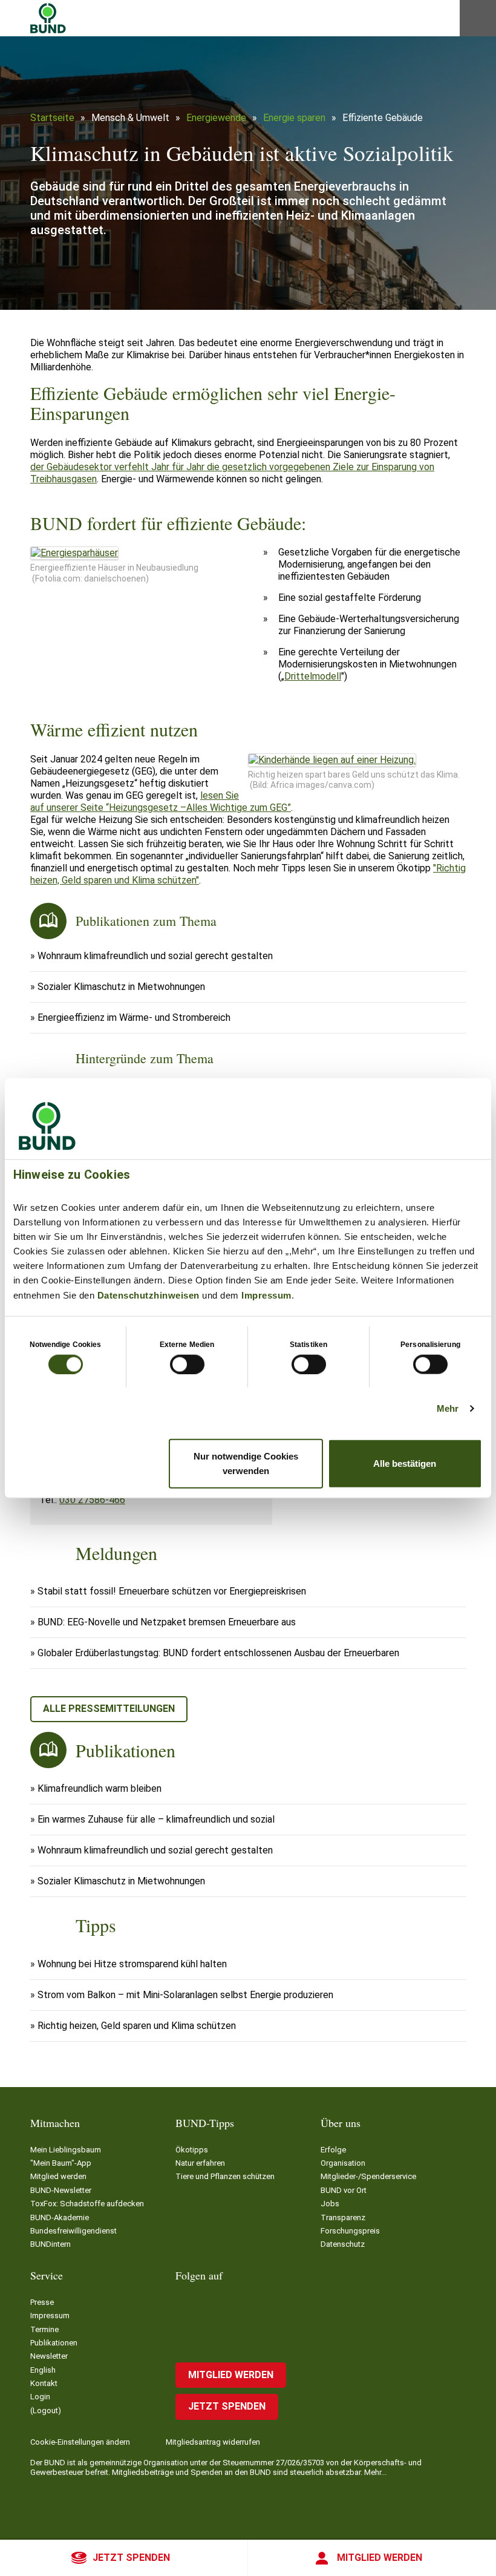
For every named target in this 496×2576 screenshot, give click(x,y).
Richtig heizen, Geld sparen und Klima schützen (137, 2026)
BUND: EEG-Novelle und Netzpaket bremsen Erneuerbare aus (167, 1622)
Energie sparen (294, 118)
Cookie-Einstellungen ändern (80, 2442)
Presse (42, 2302)
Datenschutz (343, 2244)
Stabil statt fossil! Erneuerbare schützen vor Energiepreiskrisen (172, 1591)
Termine (44, 2329)
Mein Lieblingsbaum (66, 2150)
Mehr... (375, 2472)
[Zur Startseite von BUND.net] (48, 18)
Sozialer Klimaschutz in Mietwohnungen (121, 987)
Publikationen (54, 2343)
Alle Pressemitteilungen (109, 1709)
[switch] (187, 1364)
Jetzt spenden (131, 2558)
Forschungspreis (350, 2231)
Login (40, 2397)
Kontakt (44, 2383)
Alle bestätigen (405, 1463)
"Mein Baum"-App (61, 2163)
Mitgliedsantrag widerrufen (213, 2442)
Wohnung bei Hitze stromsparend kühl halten (132, 1964)
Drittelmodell (313, 676)
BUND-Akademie (60, 2217)
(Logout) (46, 2410)
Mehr (448, 1408)
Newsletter (49, 2356)
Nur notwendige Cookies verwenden (246, 1463)
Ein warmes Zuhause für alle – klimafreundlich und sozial (156, 1819)
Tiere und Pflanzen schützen (225, 2176)
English (43, 2370)
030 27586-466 (92, 1500)
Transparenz (343, 2217)
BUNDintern (51, 2244)
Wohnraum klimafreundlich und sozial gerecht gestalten (155, 956)
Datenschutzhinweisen (148, 1295)
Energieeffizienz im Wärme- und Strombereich (134, 1018)
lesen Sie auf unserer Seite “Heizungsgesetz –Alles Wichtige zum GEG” (161, 801)
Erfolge (333, 2150)
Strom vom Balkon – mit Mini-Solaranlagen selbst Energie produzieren (185, 1995)
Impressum (266, 1295)
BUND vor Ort (344, 2190)
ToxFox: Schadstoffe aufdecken (87, 2204)
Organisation (343, 2163)
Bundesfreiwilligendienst (73, 2231)
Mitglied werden (380, 2558)
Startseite (52, 118)
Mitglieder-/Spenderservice (368, 2176)
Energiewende (216, 118)
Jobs (330, 2204)
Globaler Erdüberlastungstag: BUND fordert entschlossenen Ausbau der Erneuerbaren (218, 1653)
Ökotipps (192, 2150)
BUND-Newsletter (61, 2190)
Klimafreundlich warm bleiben (100, 1788)
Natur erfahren (200, 2163)
